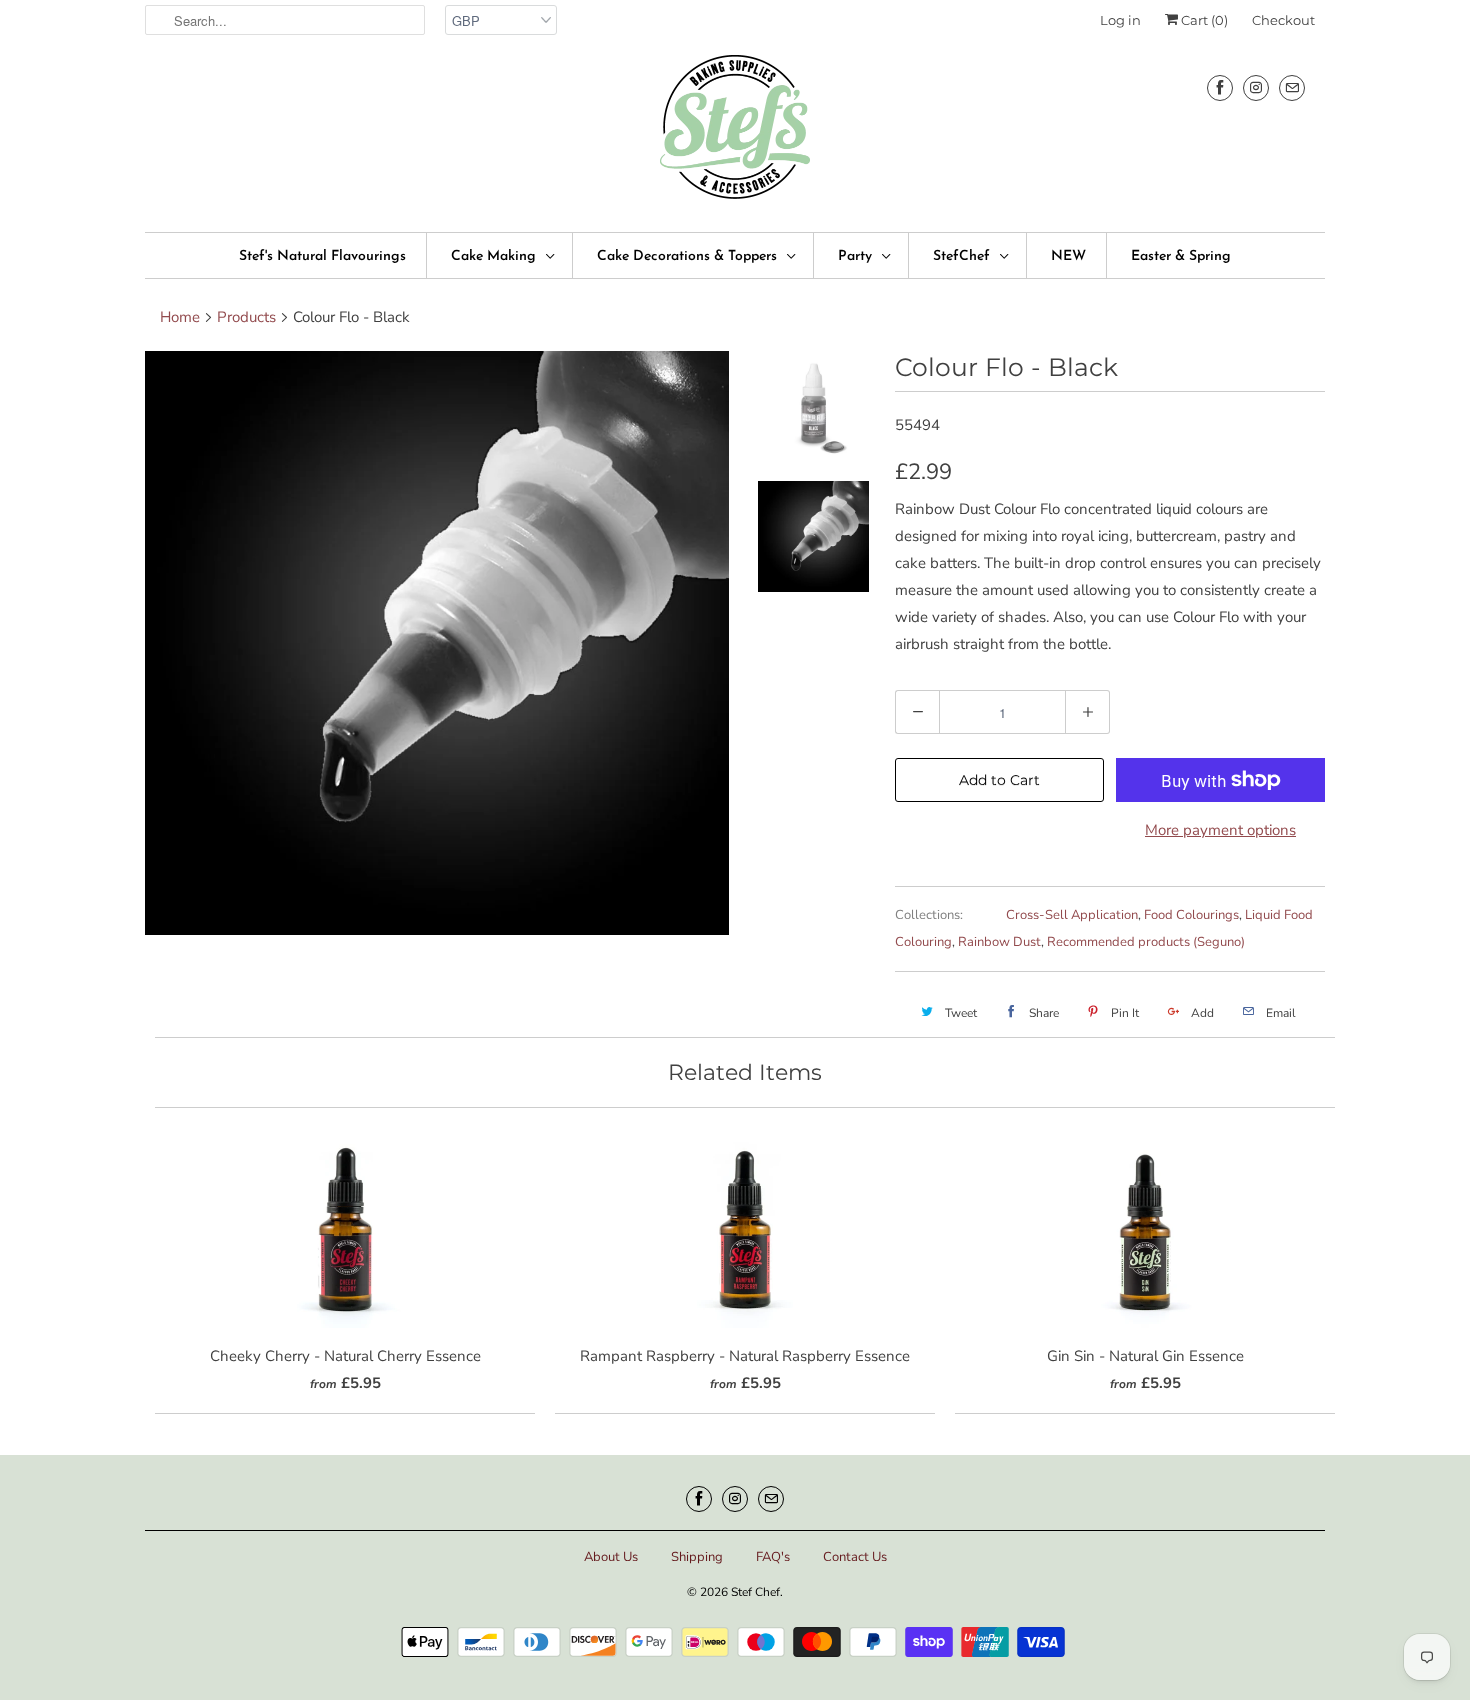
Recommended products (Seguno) (1146, 942)
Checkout (1283, 20)
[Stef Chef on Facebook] (1220, 87)
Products (246, 317)
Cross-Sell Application (1072, 915)
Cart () (1203, 20)
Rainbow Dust (999, 942)
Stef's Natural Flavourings (322, 256)
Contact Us (855, 1557)
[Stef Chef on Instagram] (1256, 87)
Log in (1120, 20)
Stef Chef (755, 1592)
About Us (611, 1557)
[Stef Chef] (735, 133)
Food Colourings (1191, 915)
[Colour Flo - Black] (437, 643)
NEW (1068, 256)
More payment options (1220, 830)
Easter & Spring (1181, 256)
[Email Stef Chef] (1292, 87)
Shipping (697, 1557)
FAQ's (773, 1557)
